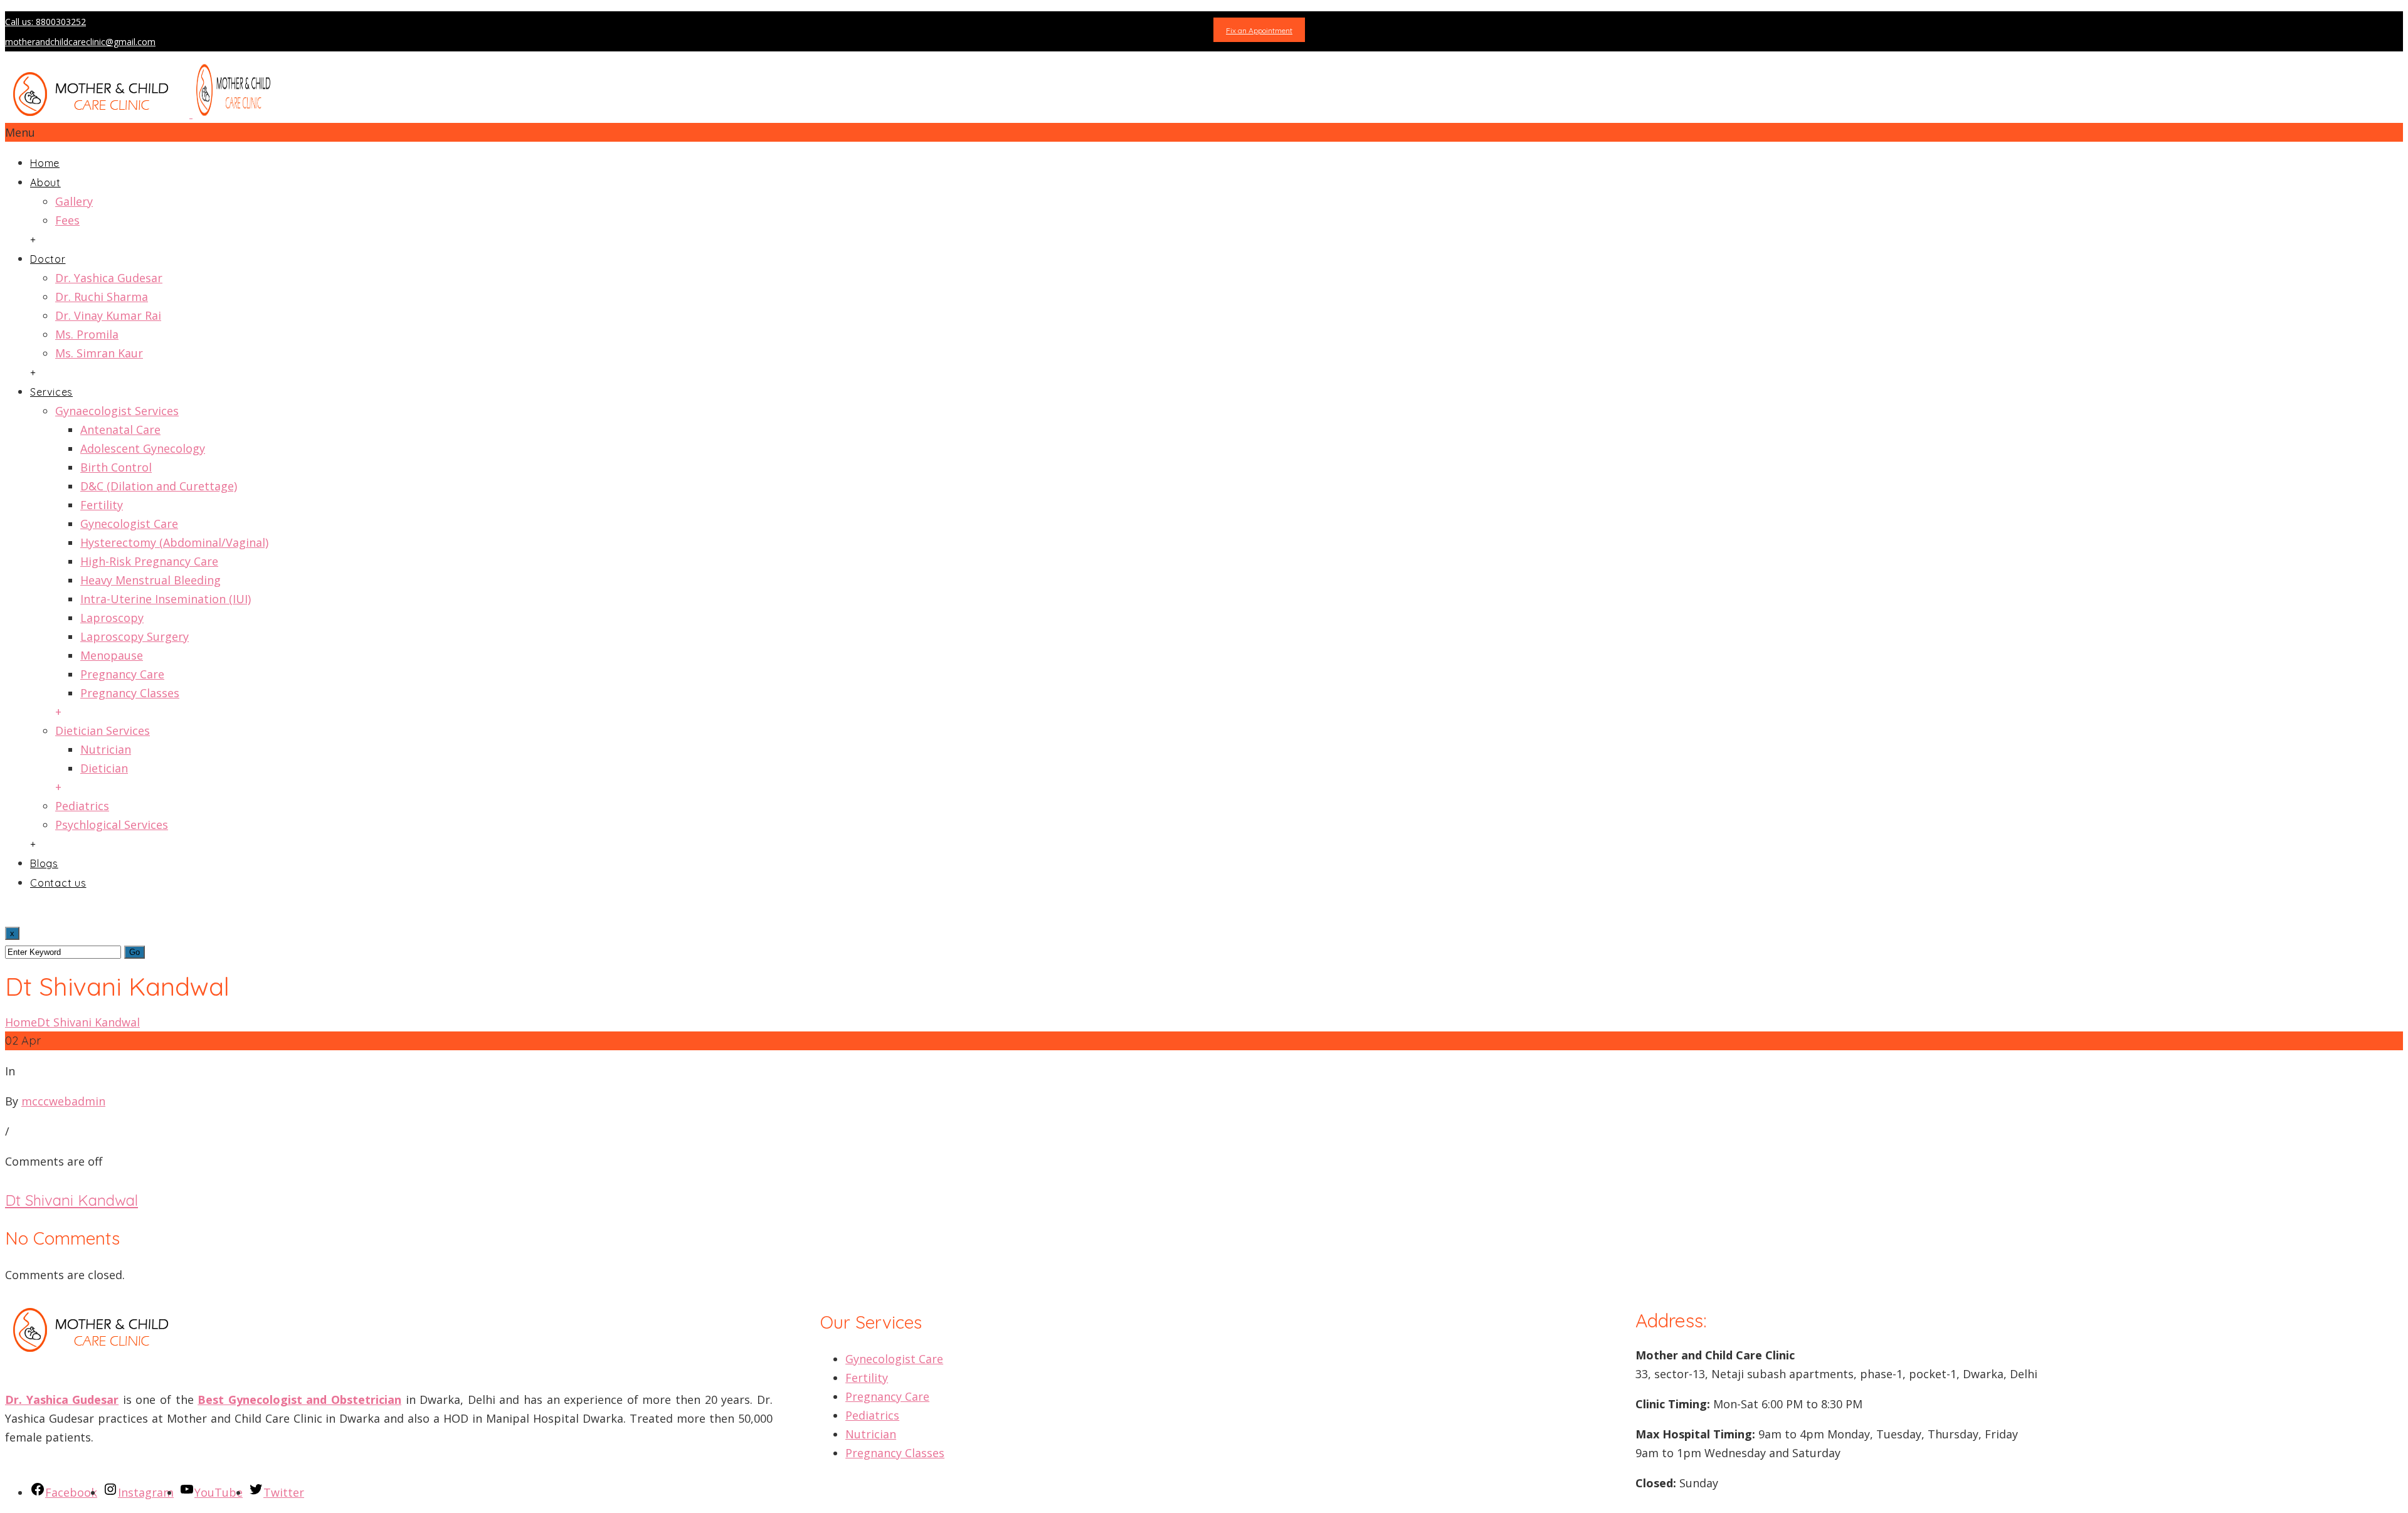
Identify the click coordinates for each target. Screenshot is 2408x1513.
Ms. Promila (87, 334)
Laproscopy (112, 618)
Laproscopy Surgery (135, 636)
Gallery (74, 201)
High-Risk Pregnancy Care (149, 561)
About (45, 182)
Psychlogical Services (112, 825)
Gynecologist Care (129, 524)
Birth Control (116, 467)
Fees (67, 220)
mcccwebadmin (63, 1101)
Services (51, 392)
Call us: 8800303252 (45, 22)
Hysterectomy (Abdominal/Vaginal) (174, 542)
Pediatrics (82, 806)
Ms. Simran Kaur (99, 353)
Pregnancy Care (122, 674)
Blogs (44, 863)
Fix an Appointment (1259, 30)
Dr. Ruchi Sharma (102, 297)
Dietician (104, 768)
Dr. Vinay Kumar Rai (108, 315)
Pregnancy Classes (130, 693)
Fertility (102, 505)
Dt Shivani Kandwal (88, 1022)
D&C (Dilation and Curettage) (159, 486)
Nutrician (106, 749)
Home (45, 163)
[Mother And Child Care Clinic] (143, 113)
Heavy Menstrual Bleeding (150, 580)
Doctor (48, 259)
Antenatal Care (120, 430)
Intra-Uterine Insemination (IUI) (166, 599)
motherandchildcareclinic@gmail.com (80, 42)
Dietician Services (103, 730)
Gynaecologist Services (117, 411)
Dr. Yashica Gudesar (109, 278)
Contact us (58, 883)
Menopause (112, 655)
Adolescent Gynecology (143, 448)
